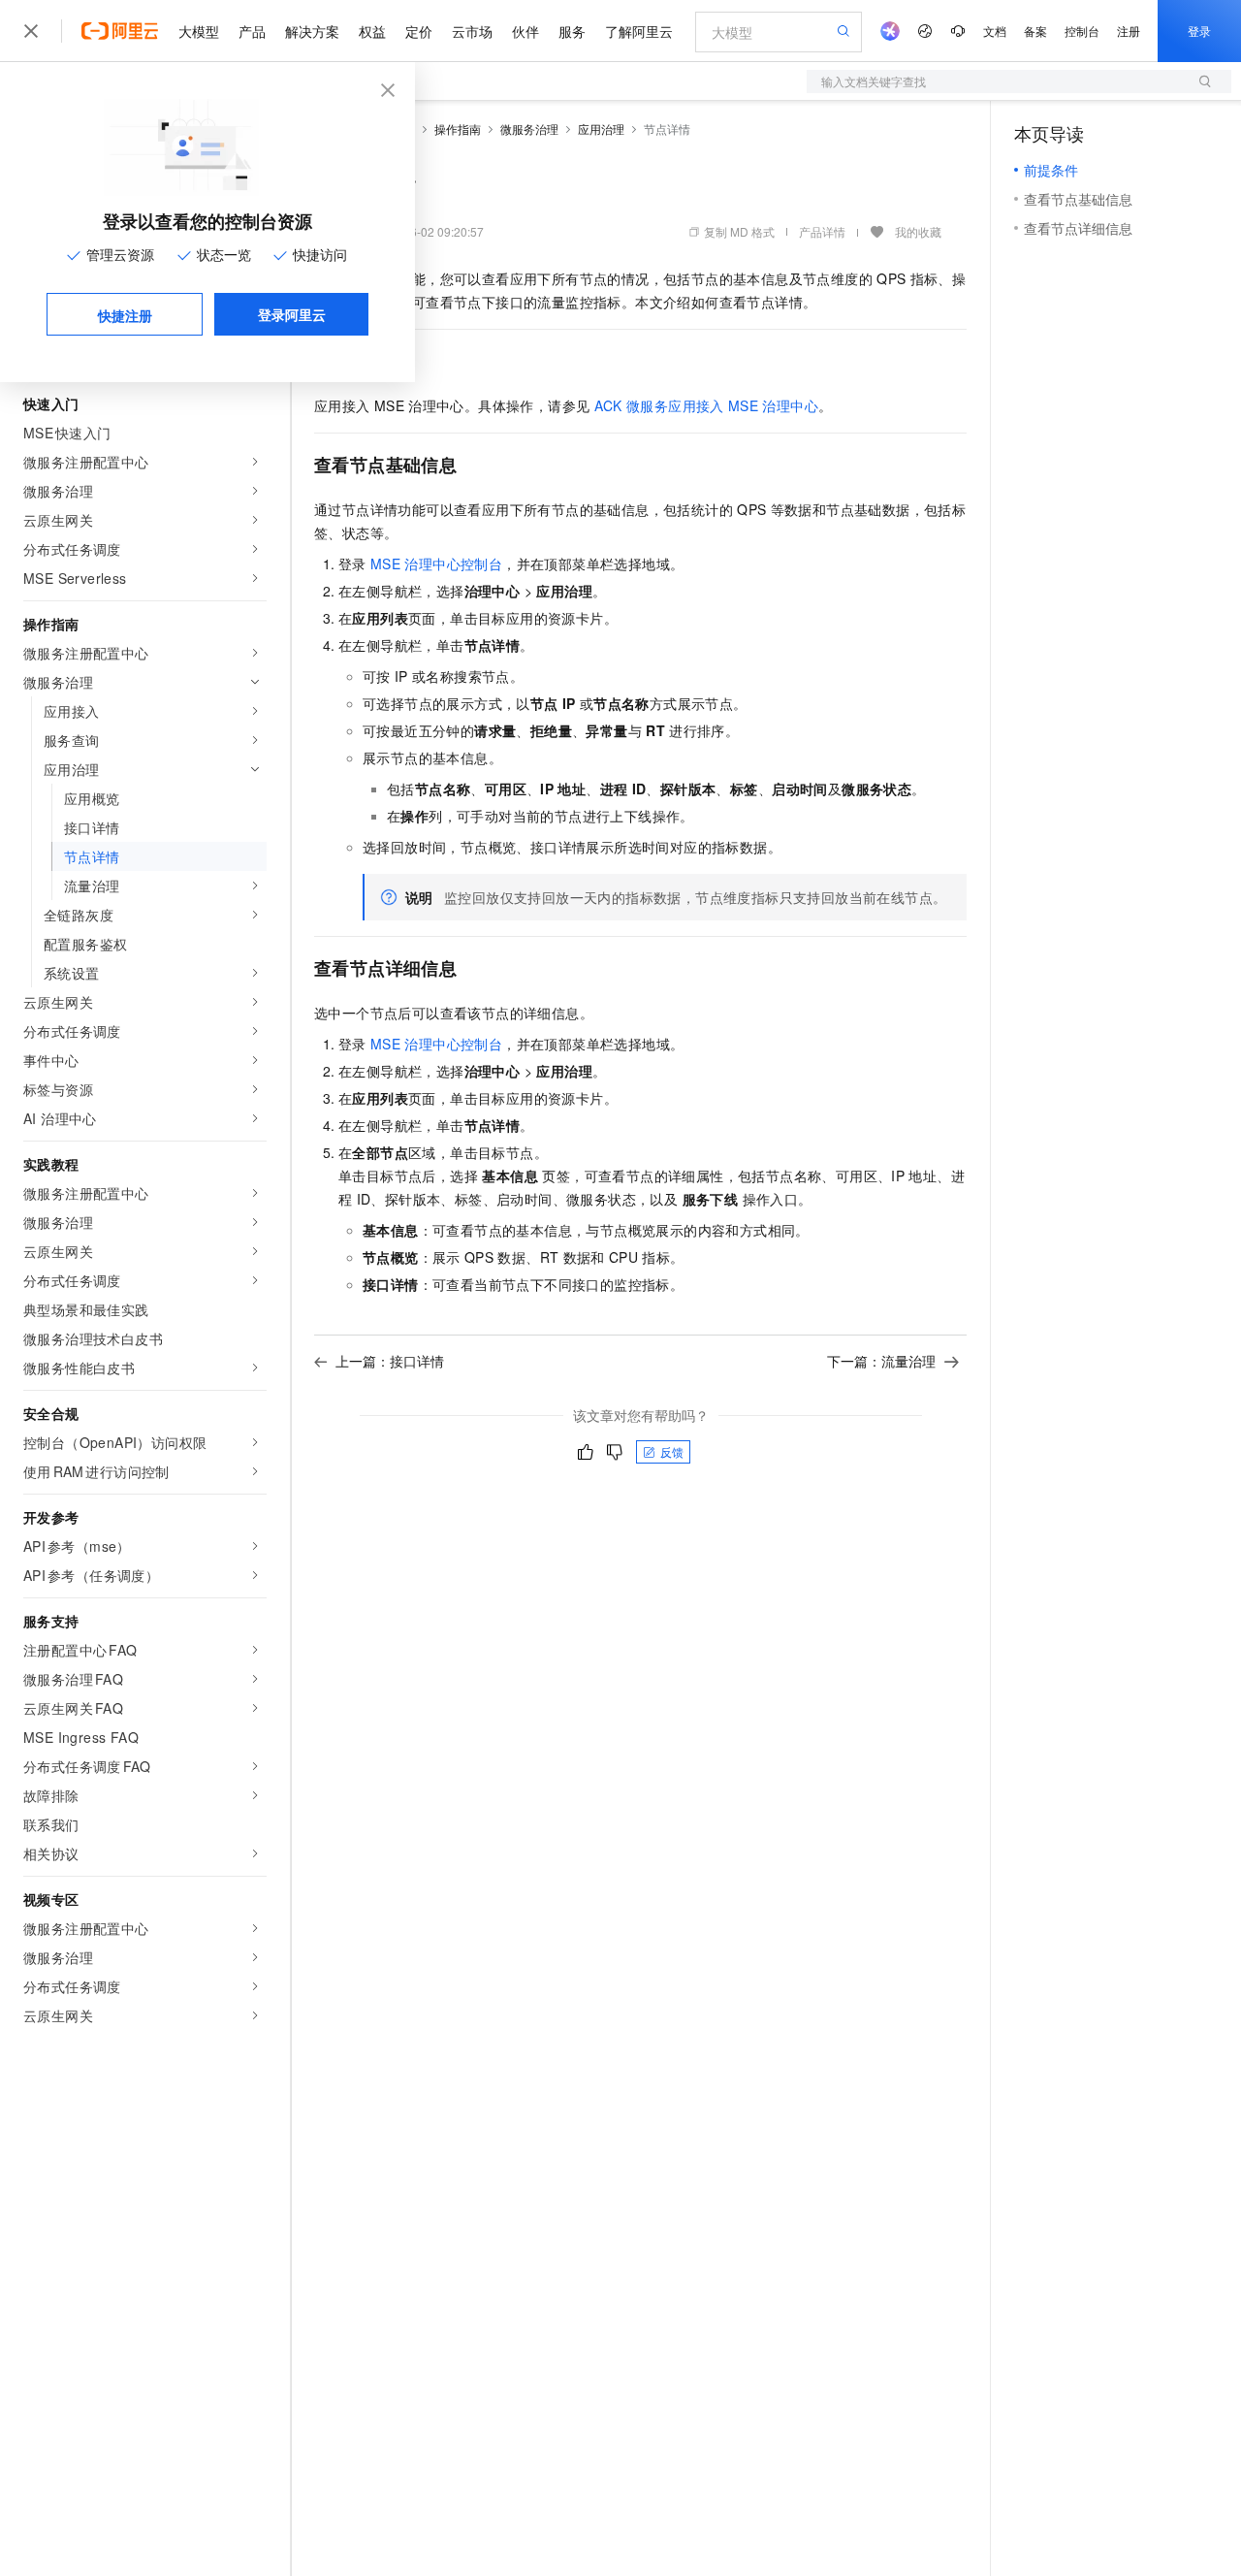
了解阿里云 (639, 31)
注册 (1129, 31)
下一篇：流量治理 (881, 1361)
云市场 (472, 31)
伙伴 (525, 31)
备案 (1035, 31)
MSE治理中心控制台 (436, 563)
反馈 (672, 1451)
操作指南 (458, 129)
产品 (252, 31)
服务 (572, 31)
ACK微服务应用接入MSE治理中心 (706, 405)
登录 (1199, 31)
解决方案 (312, 31)
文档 (995, 31)
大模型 (199, 31)
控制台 (1082, 31)
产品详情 (822, 231)
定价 (419, 31)
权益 (372, 31)
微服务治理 (529, 129)
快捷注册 (125, 315)
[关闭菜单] (31, 31)
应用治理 (601, 129)
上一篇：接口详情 (390, 1361)
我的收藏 (918, 231)
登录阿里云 (292, 314)
